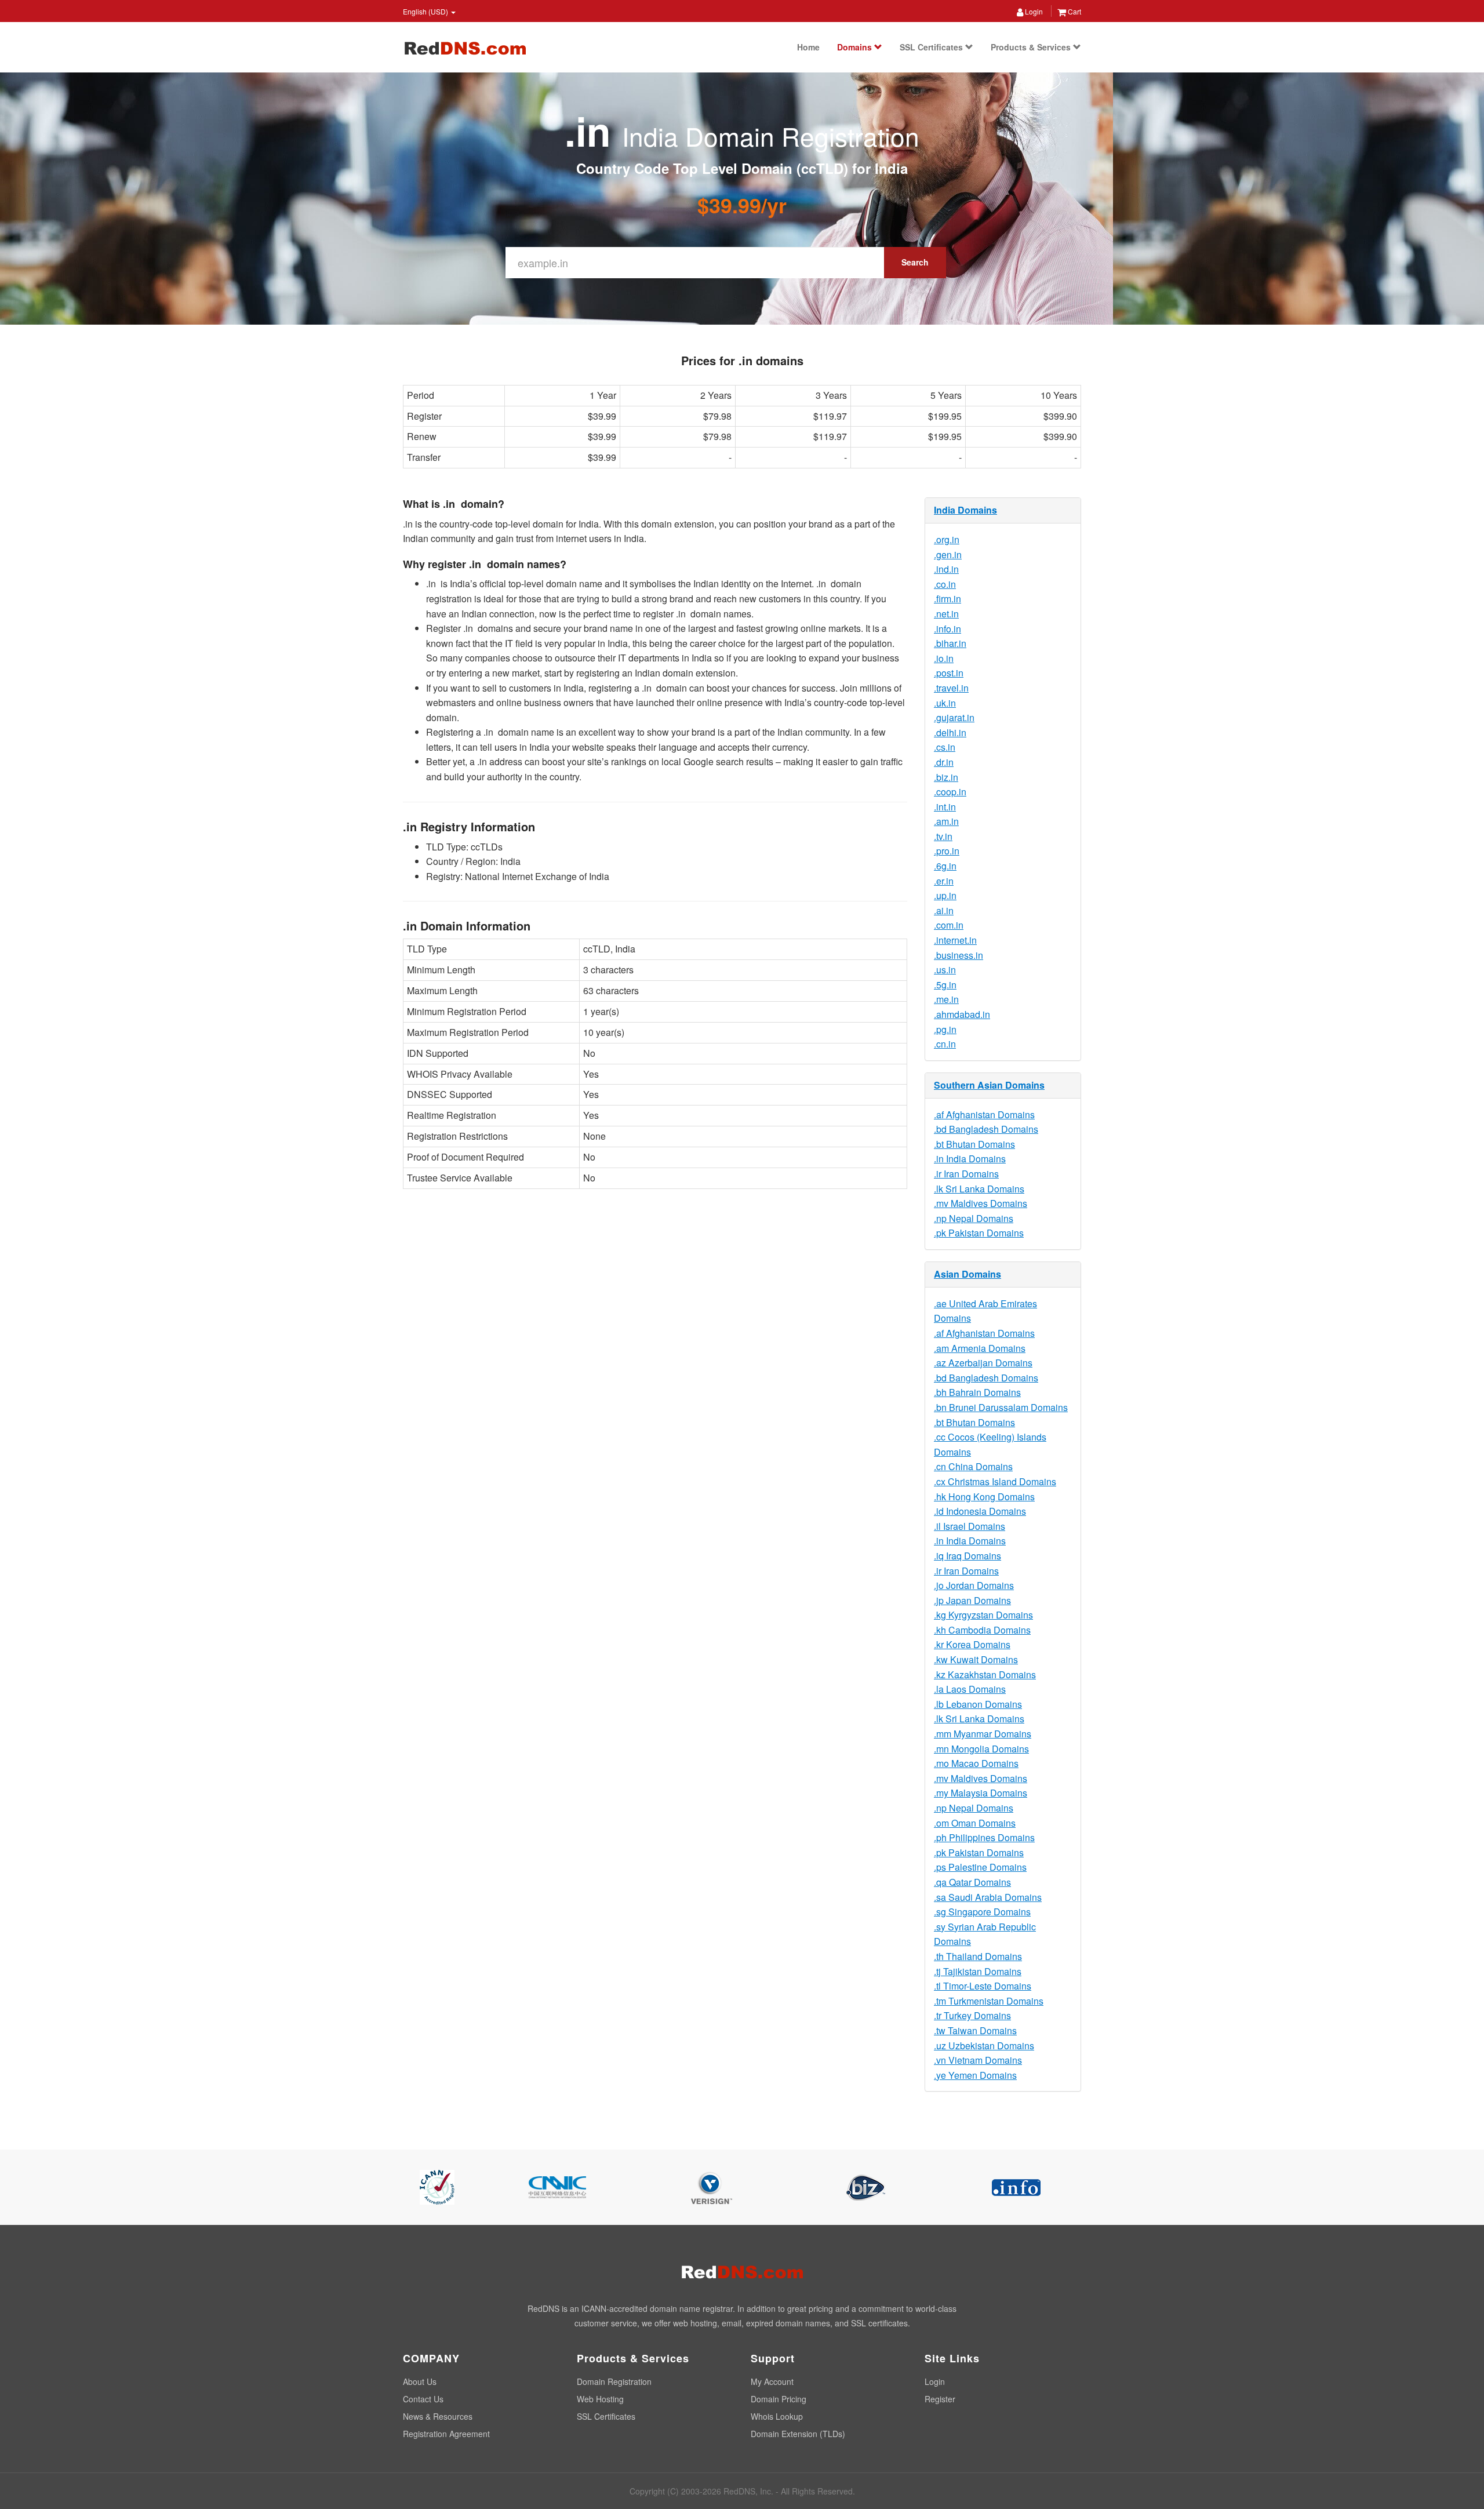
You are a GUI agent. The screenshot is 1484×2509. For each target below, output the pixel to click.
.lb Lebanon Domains (978, 1704)
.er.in (944, 881)
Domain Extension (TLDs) (798, 2434)
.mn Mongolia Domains (981, 1749)
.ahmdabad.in (962, 1014)
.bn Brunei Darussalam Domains (1001, 1407)
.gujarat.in (954, 717)
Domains (856, 47)
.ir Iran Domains (966, 1174)
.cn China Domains (973, 1466)
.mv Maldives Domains (981, 1203)
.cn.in (945, 1044)
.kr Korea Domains (972, 1644)
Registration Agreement (446, 2434)
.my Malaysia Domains (981, 1793)
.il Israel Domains (970, 1526)
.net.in (946, 614)
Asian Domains (967, 1274)
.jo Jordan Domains (974, 1585)
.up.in (945, 895)
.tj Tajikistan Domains (978, 1971)
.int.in (945, 807)
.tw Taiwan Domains (975, 2030)
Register (940, 2399)
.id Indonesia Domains (980, 1511)
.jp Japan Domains (972, 1600)
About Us (420, 2381)
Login (1033, 11)
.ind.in (946, 569)
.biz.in (946, 777)
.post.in (949, 673)
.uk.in (945, 703)
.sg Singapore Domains (982, 1912)
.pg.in (945, 1029)
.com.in (949, 925)
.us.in (945, 970)
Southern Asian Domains (989, 1085)
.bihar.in (950, 643)
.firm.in (947, 599)
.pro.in (947, 851)
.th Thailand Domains (978, 1956)
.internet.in (955, 940)
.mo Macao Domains (976, 1763)
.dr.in (944, 762)
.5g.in (945, 985)
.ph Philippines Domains (984, 1837)
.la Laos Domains (970, 1689)
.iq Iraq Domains (967, 1556)
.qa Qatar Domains (972, 1882)
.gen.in (948, 554)
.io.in (944, 658)
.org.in (947, 539)
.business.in (959, 955)
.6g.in (945, 866)
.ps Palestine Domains (980, 1867)
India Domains (965, 510)
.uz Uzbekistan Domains (984, 2046)
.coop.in (950, 792)
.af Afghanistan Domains (984, 1114)
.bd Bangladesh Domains (986, 1129)
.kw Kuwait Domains (976, 1659)
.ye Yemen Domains (975, 2075)
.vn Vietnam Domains (978, 2060)
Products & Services (1032, 47)
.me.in (946, 999)
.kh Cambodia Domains (982, 1630)
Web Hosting (600, 2399)
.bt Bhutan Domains (974, 1144)
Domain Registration (614, 2381)
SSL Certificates (932, 47)
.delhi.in (950, 732)
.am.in (946, 821)
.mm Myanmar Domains (983, 1734)
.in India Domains (970, 1159)
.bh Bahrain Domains (977, 1392)
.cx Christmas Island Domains (995, 1481)
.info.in (947, 629)
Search (915, 262)
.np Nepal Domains (974, 1218)
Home (808, 47)
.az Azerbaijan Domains (983, 1363)
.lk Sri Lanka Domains (979, 1189)
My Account (772, 2381)
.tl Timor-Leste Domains (983, 1986)
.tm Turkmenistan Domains (989, 2001)
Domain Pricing (779, 2399)
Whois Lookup (777, 2416)
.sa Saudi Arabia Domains (988, 1897)
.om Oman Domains (975, 1823)
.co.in (945, 584)
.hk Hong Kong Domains (984, 1497)
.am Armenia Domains (980, 1348)
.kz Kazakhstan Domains (985, 1675)
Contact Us (423, 2399)
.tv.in (943, 836)
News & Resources (438, 2416)
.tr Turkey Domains (972, 2015)
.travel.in (951, 688)
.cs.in (945, 747)
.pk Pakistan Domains (979, 1233)
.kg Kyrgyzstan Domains (983, 1615)
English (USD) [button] (426, 11)
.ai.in (944, 910)
